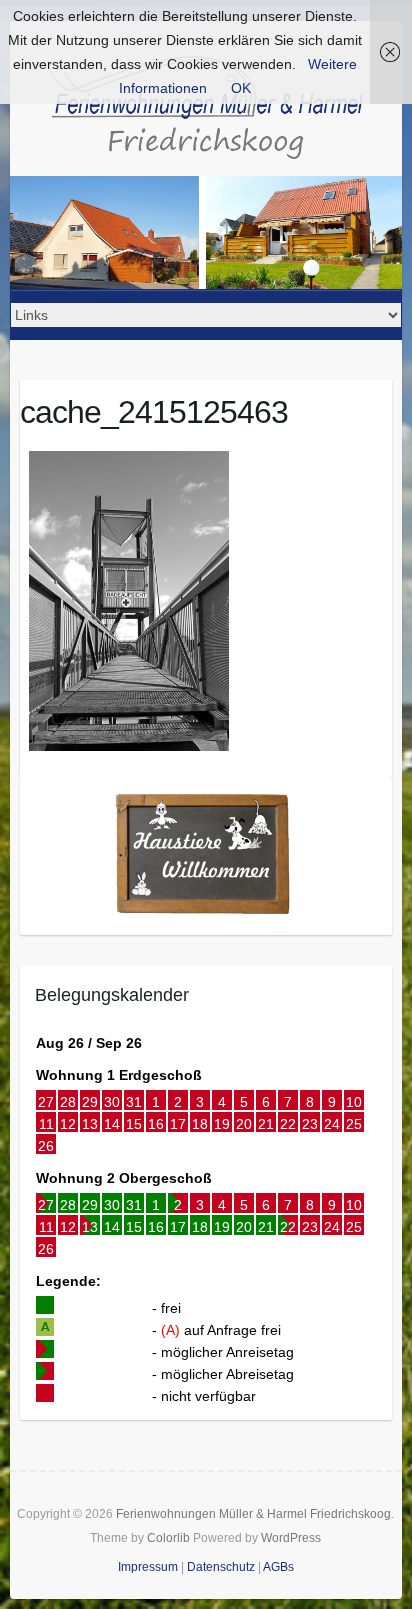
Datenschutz (221, 1567)
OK (241, 88)
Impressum (148, 1567)
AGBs (278, 1567)
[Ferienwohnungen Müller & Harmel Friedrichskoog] (205, 112)
